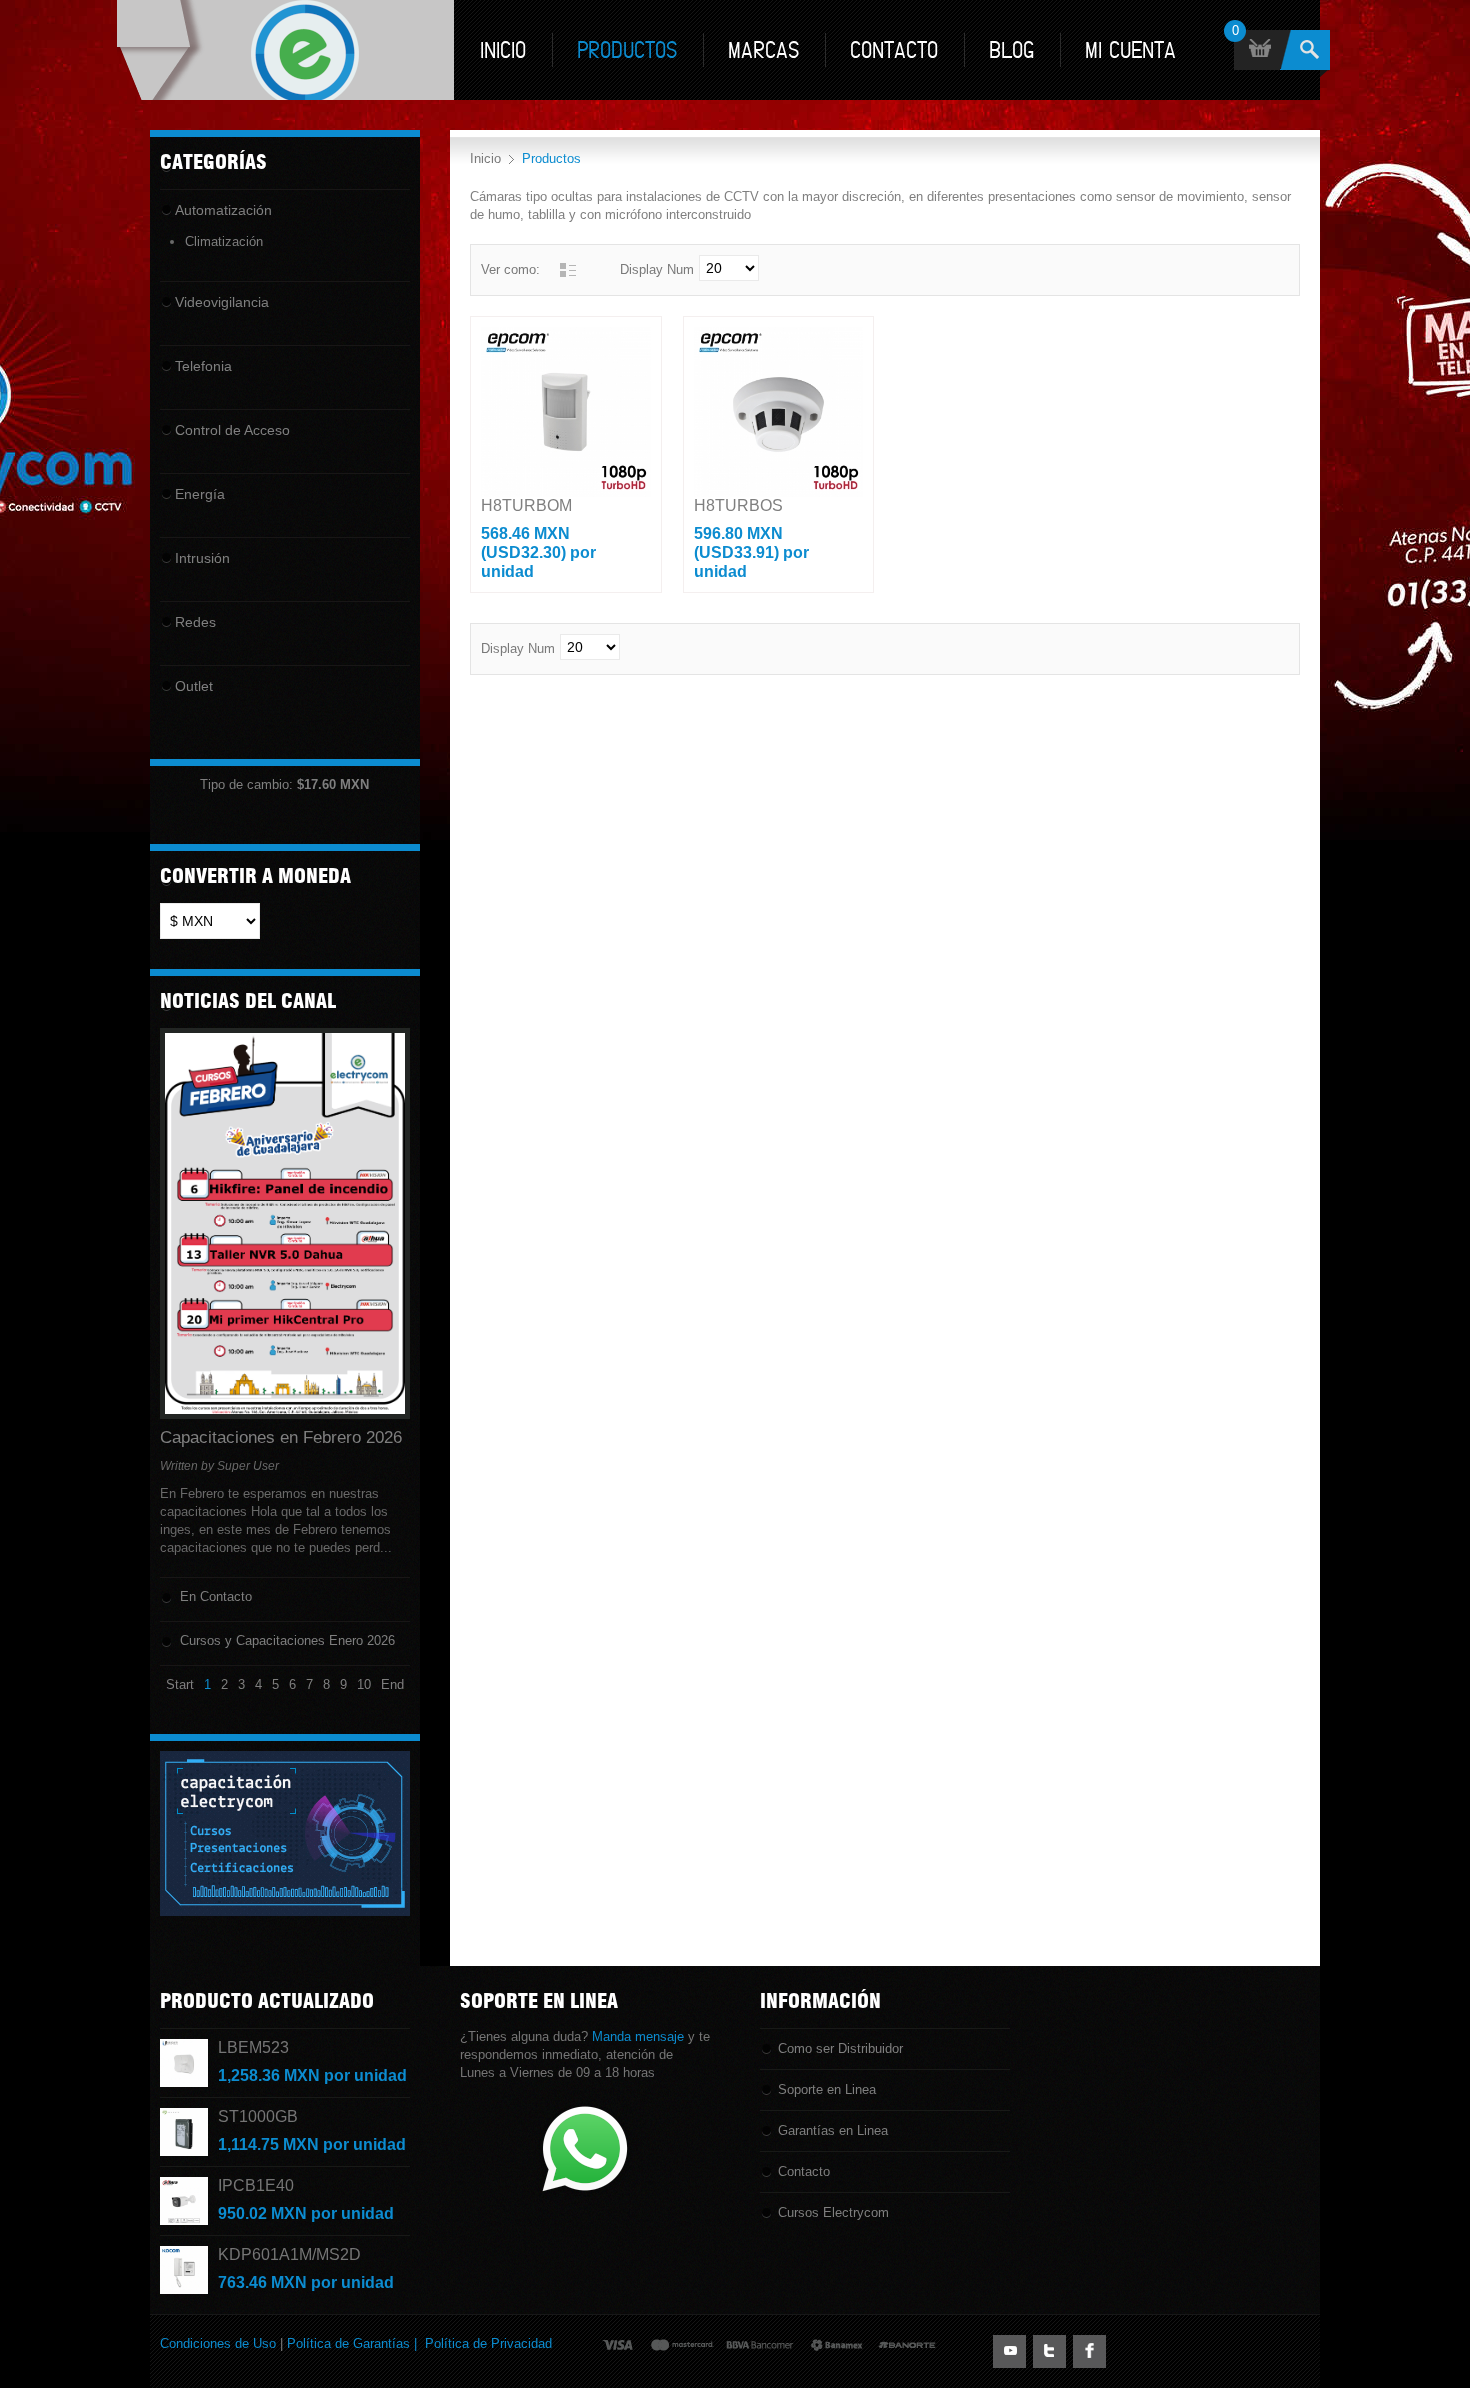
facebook (1089, 2351)
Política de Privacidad (488, 2343)
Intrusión (202, 558)
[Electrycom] (285, 50)
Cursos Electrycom (833, 2212)
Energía (200, 494)
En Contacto (216, 1596)
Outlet (194, 686)
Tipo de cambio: (270, 784)
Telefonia (203, 366)
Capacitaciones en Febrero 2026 (281, 1438)
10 (364, 1684)
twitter (1049, 2351)
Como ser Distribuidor (840, 2048)
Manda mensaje (638, 2036)
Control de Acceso (232, 430)
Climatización (224, 241)
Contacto (804, 2171)
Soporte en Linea (827, 2089)
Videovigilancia (222, 302)
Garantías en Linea (833, 2130)
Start (180, 1684)
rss (1009, 2351)
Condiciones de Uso (218, 2343)
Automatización (223, 210)
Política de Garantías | (356, 2343)
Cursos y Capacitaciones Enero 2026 (287, 1640)
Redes (195, 622)
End (392, 1684)
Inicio (485, 158)
